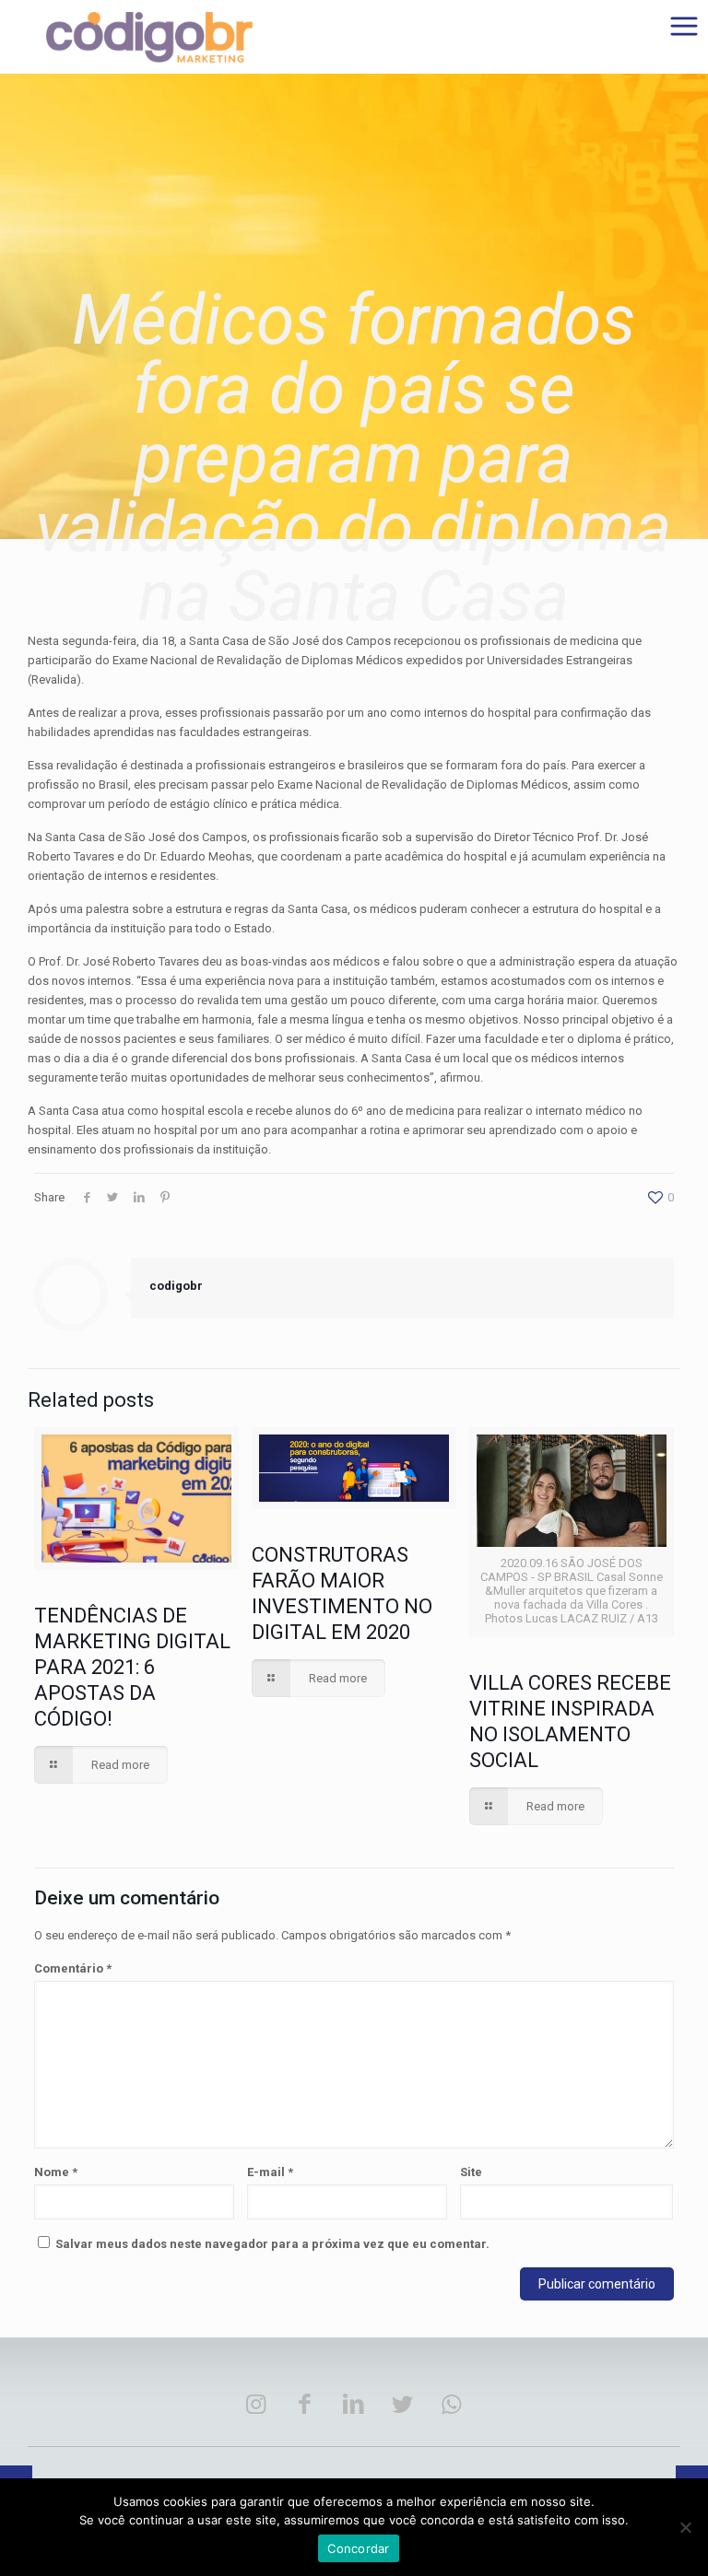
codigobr (176, 1286)
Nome (56, 2172)
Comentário (73, 1968)
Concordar (358, 2548)
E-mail (270, 2172)
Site (471, 2172)
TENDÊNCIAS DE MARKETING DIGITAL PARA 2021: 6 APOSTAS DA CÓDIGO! (132, 1667)
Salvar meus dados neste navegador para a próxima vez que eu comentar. (272, 2244)
